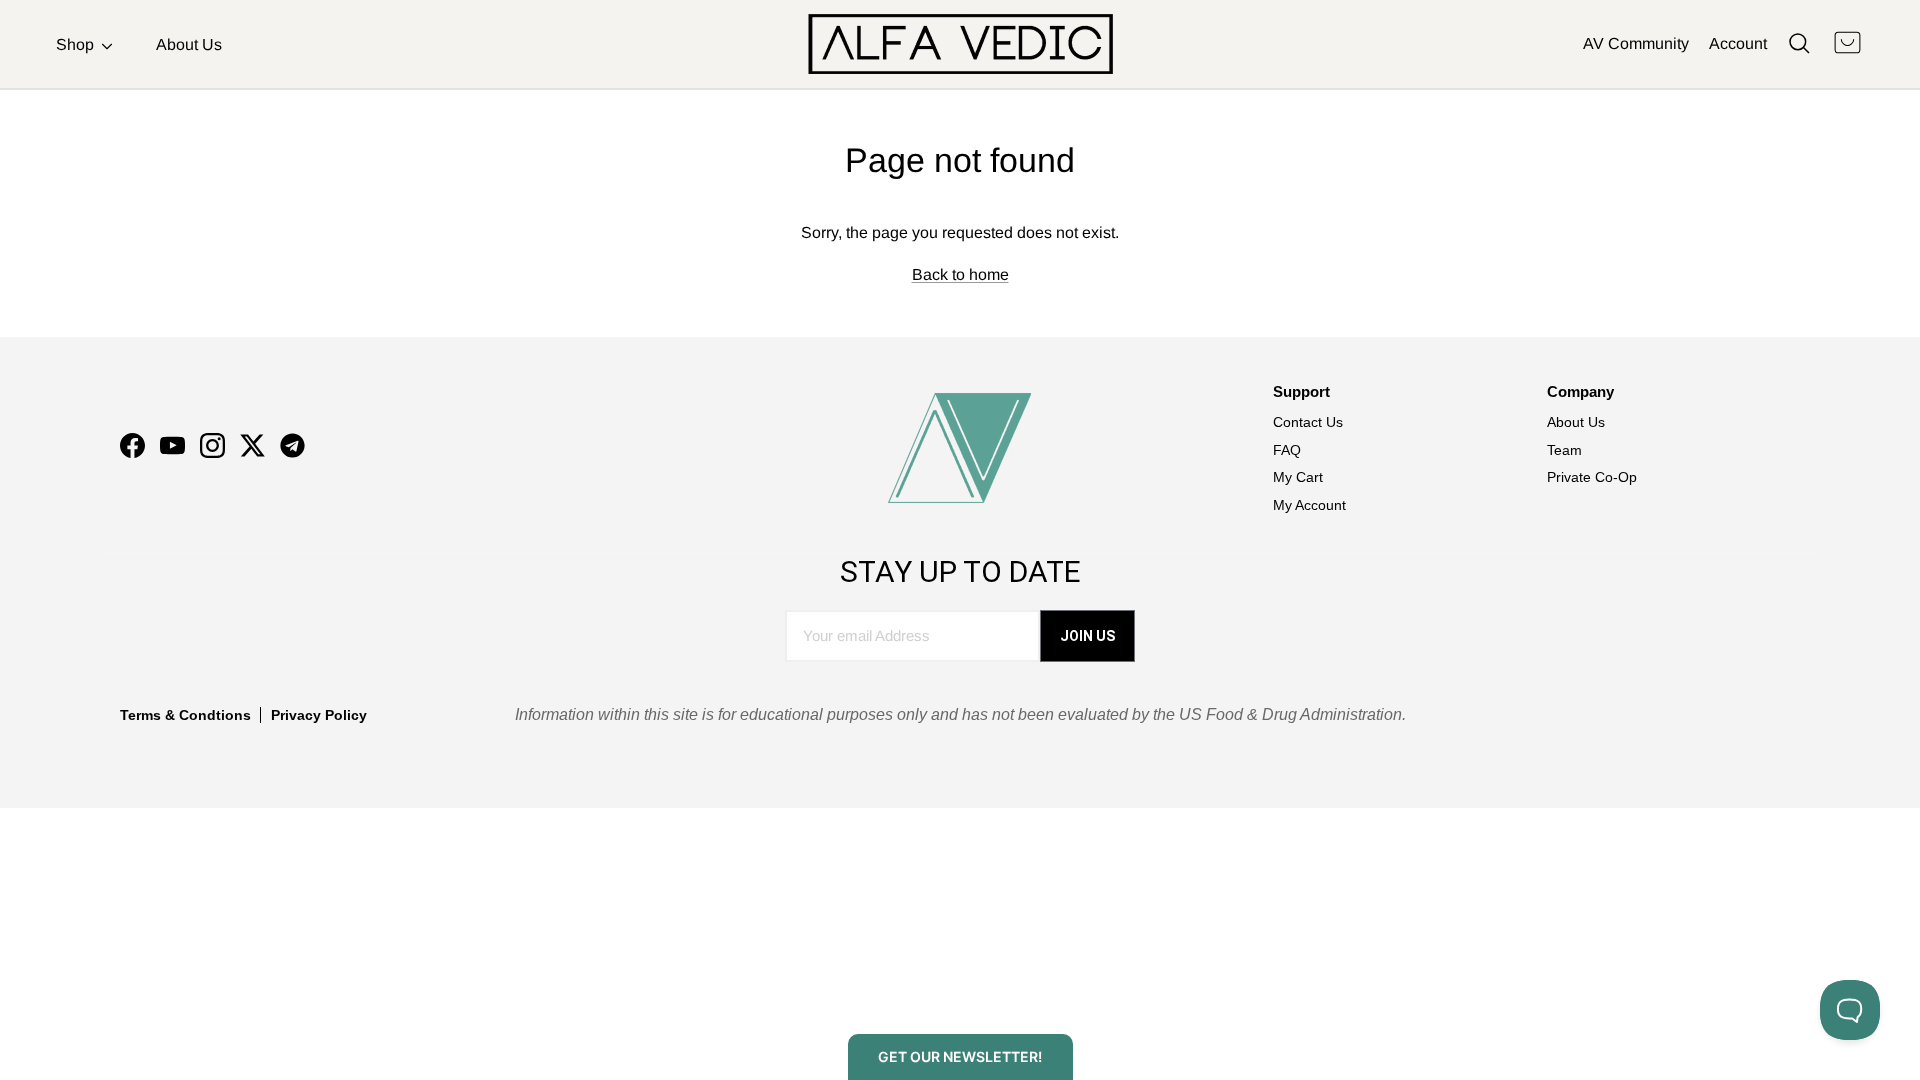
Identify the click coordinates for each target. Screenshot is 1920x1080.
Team (1564, 450)
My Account (1309, 505)
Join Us (1087, 636)
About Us (189, 44)
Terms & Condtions (185, 715)
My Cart (1298, 477)
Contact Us (1308, 422)
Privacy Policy (319, 715)
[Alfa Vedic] (960, 44)
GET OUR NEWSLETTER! (960, 1056)
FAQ (1287, 450)
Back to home (960, 274)
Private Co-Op (1592, 477)
